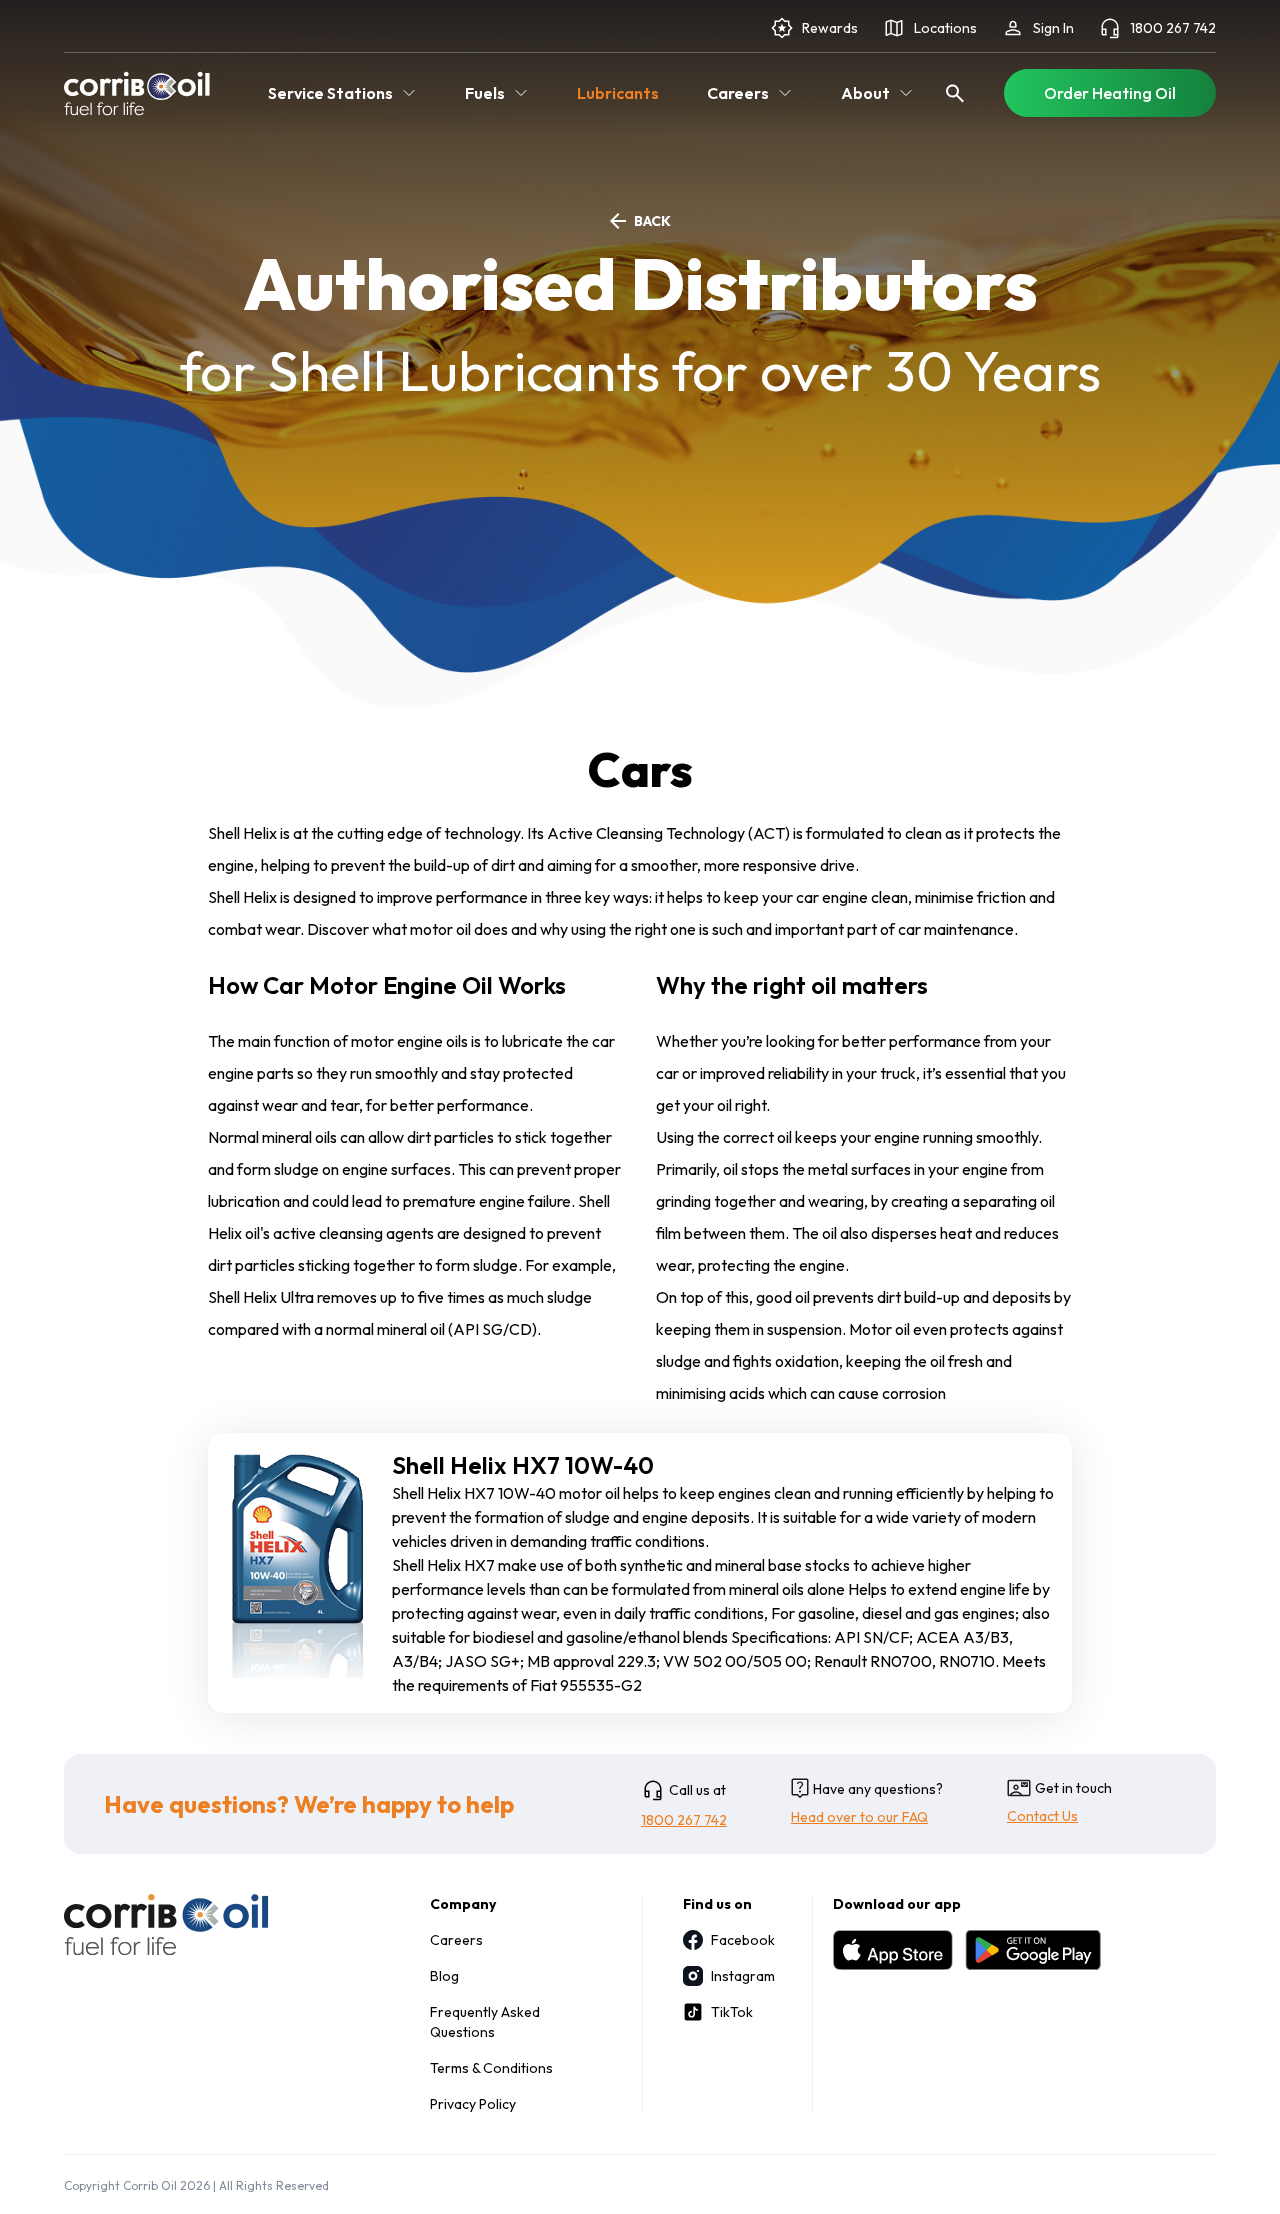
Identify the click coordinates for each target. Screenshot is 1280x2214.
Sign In (1053, 28)
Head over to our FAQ (859, 1817)
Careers (456, 1940)
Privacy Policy (473, 2104)
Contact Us (1042, 1816)
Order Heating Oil (1110, 93)
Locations (945, 28)
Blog (444, 1976)
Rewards (830, 28)
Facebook (741, 1940)
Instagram (741, 1976)
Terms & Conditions (491, 2068)
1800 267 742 (1173, 28)
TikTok (732, 2012)
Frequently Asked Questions (485, 2022)
